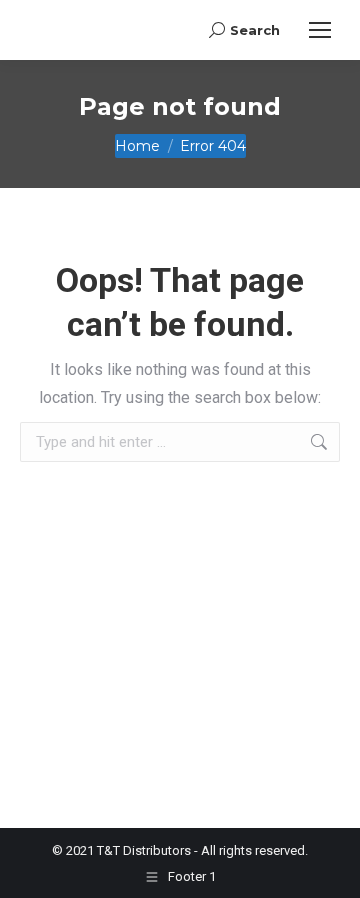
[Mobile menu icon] (320, 30)
